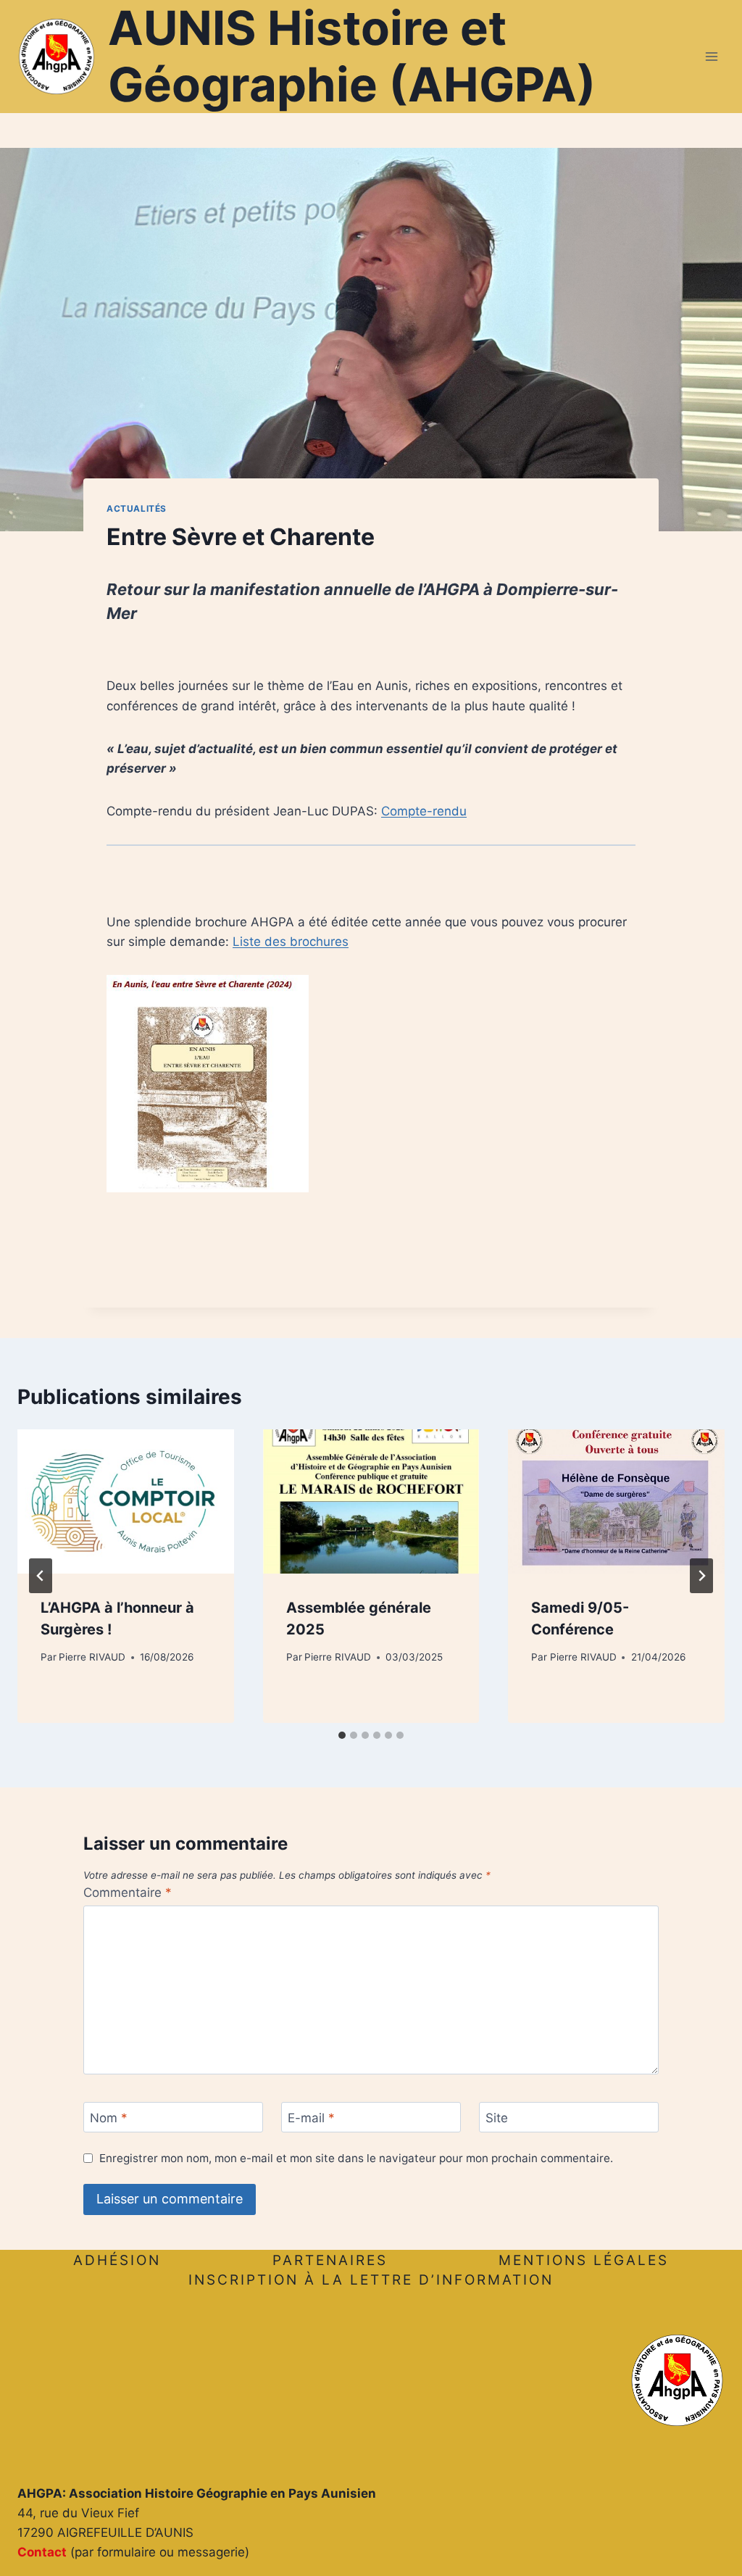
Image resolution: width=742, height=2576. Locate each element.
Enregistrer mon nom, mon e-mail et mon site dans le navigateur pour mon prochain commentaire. (356, 2158)
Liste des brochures (291, 942)
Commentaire (128, 1892)
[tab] (342, 1735)
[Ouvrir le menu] (711, 56)
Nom (109, 2118)
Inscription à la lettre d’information (371, 2280)
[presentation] (126, 1501)
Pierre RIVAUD (92, 1657)
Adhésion (117, 2260)
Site (497, 2118)
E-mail (311, 2118)
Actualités (137, 508)
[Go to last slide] (41, 1576)
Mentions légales (584, 2260)
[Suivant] (701, 1576)
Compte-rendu (424, 811)
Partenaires (330, 2260)
